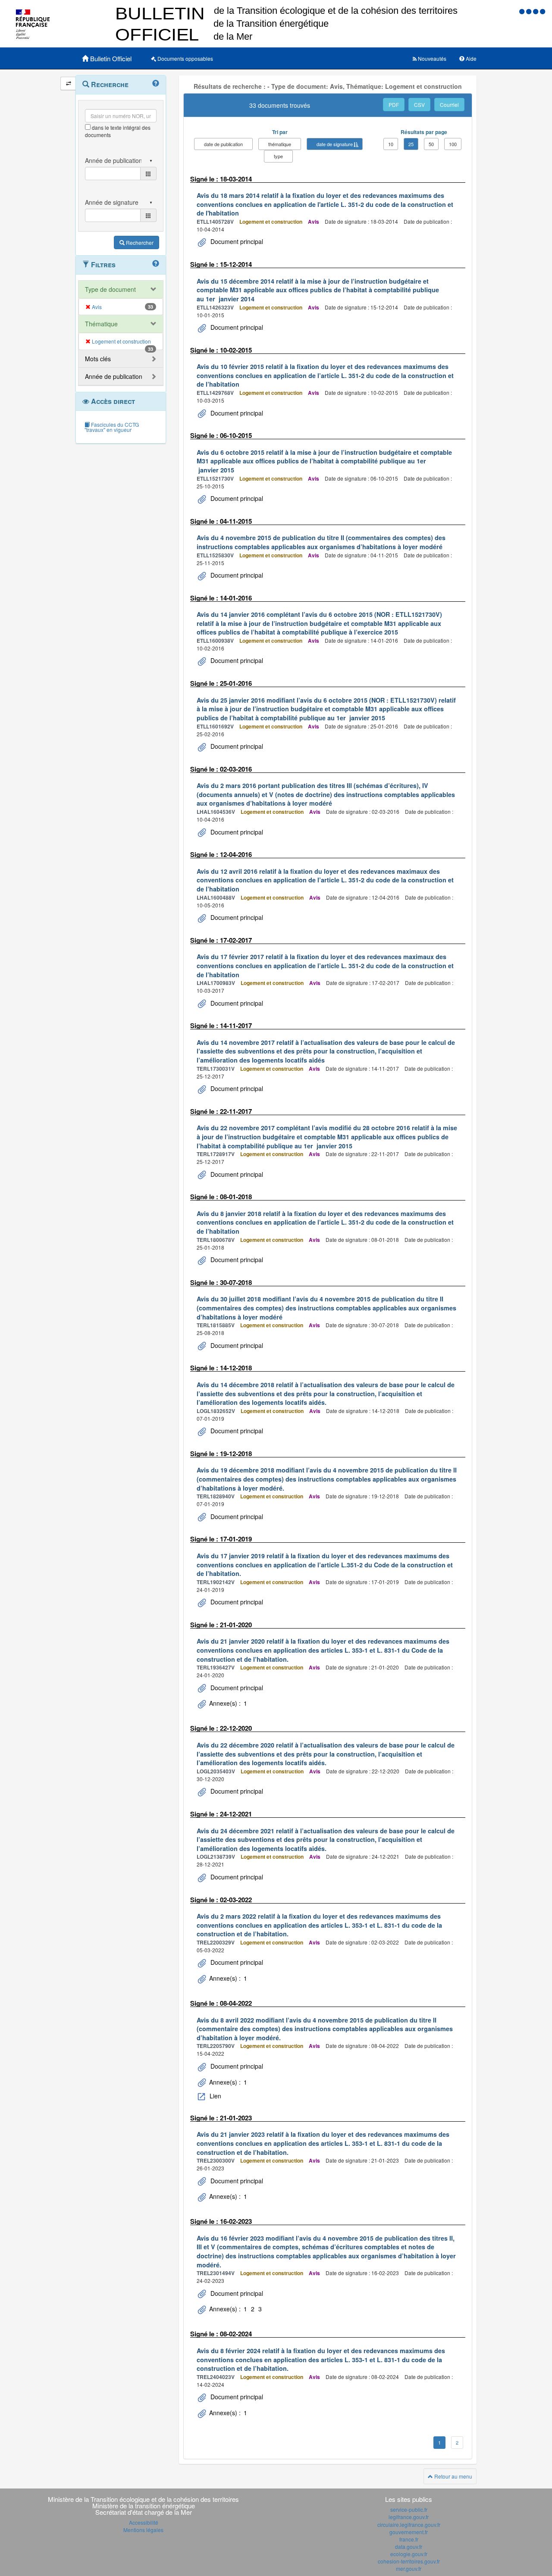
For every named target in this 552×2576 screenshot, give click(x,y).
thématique (280, 144)
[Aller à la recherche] (536, 11)
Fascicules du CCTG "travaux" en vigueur (112, 427)
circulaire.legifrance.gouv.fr (409, 2524)
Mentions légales (143, 2530)
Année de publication (114, 376)
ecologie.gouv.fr (409, 2554)
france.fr (409, 2539)
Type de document (110, 289)
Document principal (236, 241)
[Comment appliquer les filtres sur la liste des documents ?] (156, 264)
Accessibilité (144, 2522)
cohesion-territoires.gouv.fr (409, 2561)
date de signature (335, 144)
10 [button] (391, 144)
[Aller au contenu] (530, 11)
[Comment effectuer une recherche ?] (156, 84)
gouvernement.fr (409, 2532)
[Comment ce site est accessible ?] (523, 11)
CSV (419, 105)
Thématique (101, 324)
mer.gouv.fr (409, 2568)
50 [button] (431, 144)
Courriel (449, 105)
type (278, 156)
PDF (394, 105)
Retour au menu (453, 2476)
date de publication (223, 144)
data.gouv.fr (409, 2546)
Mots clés (98, 359)
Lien (215, 2096)
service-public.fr (409, 2509)
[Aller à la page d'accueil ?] (543, 11)
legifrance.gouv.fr (409, 2517)
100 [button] (453, 144)
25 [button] (411, 144)
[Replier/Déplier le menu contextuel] (68, 83)
